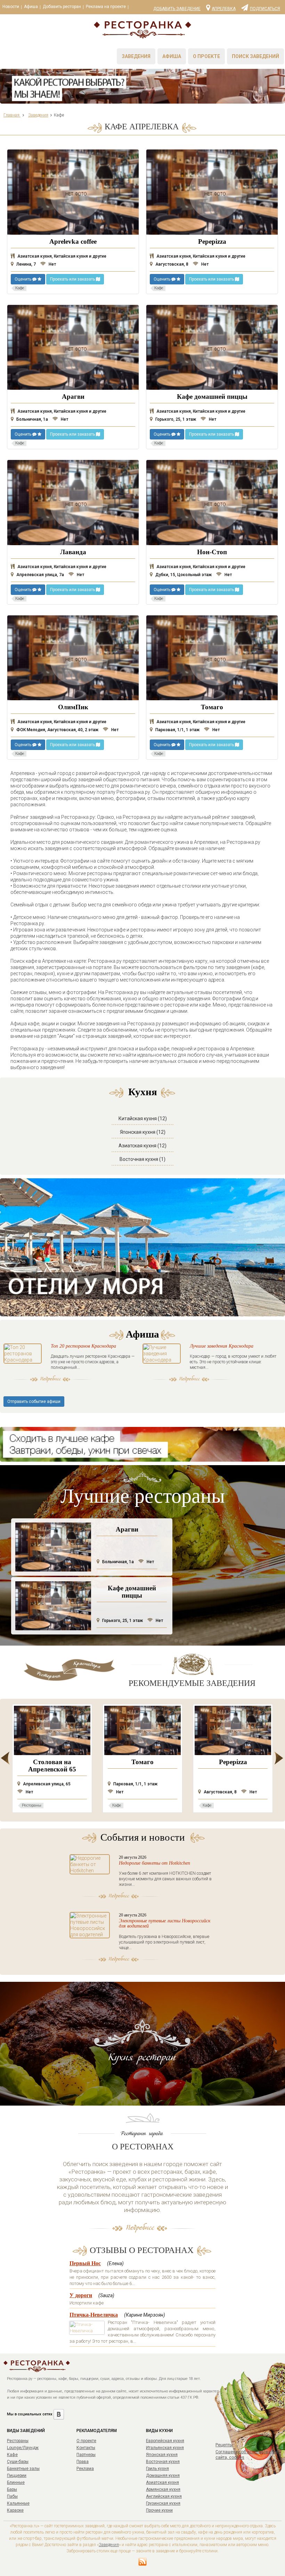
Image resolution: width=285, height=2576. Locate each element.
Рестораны (18, 2441)
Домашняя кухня (163, 2476)
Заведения (136, 56)
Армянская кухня (163, 2489)
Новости (11, 7)
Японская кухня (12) (143, 1132)
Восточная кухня (163, 2462)
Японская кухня (162, 2455)
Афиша (31, 7)
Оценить (23, 279)
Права (83, 2462)
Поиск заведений (255, 56)
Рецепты (224, 2445)
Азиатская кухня (162, 2482)
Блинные (16, 2482)
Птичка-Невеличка (94, 2315)
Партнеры (86, 2455)
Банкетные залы (23, 2469)
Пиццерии (17, 2476)
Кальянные (18, 2503)
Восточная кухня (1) (142, 1159)
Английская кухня (164, 2496)
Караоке (15, 2510)
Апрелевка (224, 8)
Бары (12, 2489)
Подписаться (265, 8)
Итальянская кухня (165, 2448)
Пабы (12, 2496)
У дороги (81, 2295)
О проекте (206, 56)
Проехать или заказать (73, 279)
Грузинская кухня (163, 2503)
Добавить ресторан (62, 7)
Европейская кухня (165, 2441)
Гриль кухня (157, 2469)
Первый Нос (85, 2263)
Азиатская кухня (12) (142, 1146)
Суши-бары (18, 2462)
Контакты (86, 2448)
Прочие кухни (159, 2510)
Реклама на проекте (106, 7)
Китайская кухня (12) (143, 1119)
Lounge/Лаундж (23, 2448)
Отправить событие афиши (34, 1402)
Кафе (12, 2455)
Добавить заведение (177, 9)
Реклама (85, 2469)
